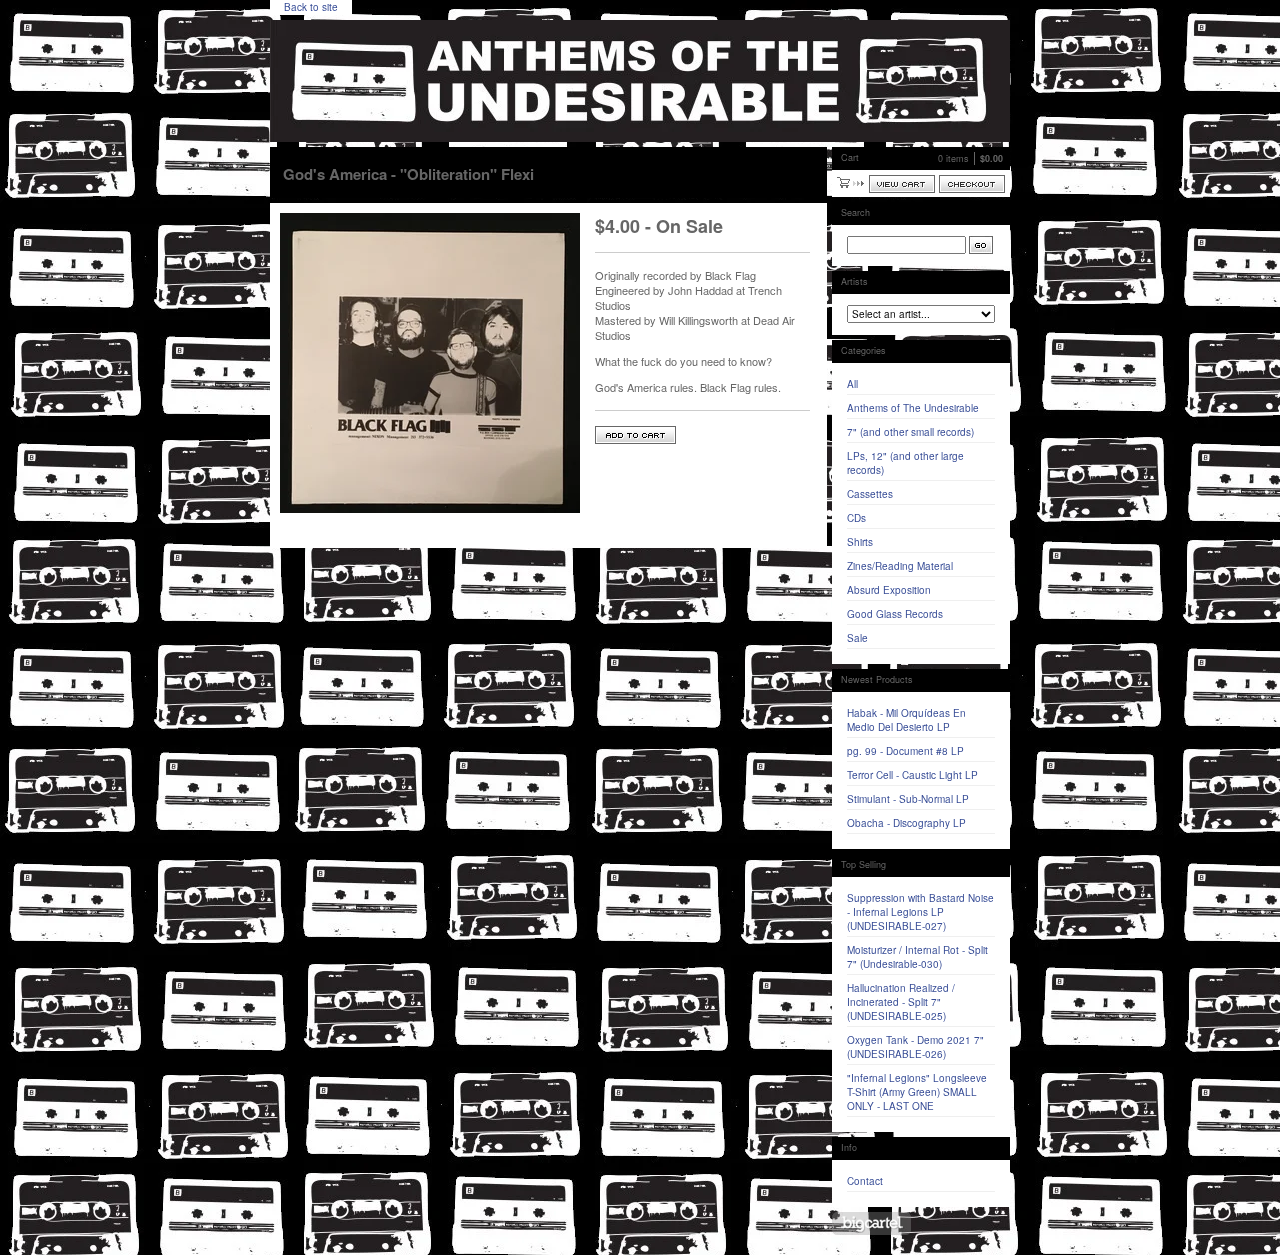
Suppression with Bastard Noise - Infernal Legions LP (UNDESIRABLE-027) (920, 912)
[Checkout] (972, 184)
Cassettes (870, 494)
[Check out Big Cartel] (871, 1223)
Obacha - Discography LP (906, 823)
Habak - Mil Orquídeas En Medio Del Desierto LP (906, 720)
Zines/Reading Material (900, 566)
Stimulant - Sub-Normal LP (908, 799)
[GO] (981, 245)
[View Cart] (902, 184)
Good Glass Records (895, 614)
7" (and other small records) (910, 432)
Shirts (860, 542)
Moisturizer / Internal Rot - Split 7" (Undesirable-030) (917, 957)
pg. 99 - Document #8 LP (905, 751)
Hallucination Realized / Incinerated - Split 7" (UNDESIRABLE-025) (901, 1002)
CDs (856, 518)
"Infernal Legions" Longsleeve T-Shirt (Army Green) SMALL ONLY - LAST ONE (917, 1092)
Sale (857, 638)
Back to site (311, 7)
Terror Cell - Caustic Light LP (912, 775)
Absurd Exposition (889, 590)
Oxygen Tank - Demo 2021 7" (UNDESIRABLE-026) (915, 1047)
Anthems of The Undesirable (913, 408)
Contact (865, 1181)
